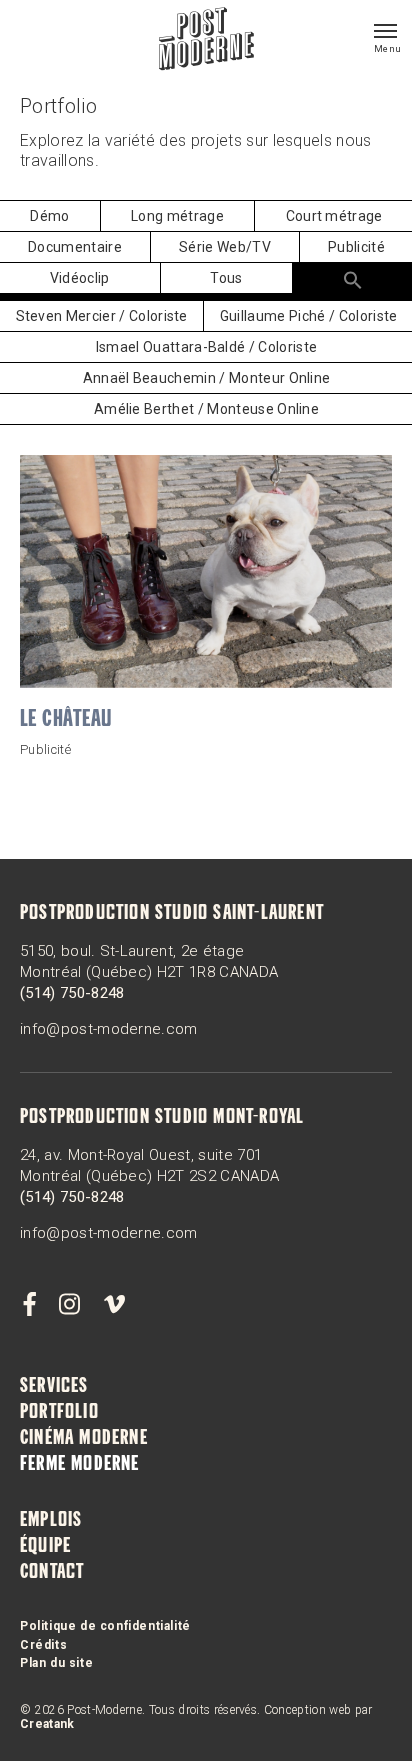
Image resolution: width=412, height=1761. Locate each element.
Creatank (47, 1724)
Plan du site (56, 1663)
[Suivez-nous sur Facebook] (29, 1305)
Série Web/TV (225, 247)
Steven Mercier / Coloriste (102, 316)
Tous (226, 278)
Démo (49, 216)
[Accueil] (206, 41)
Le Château (66, 720)
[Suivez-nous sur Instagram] (70, 1305)
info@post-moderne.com (109, 1029)
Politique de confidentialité (105, 1626)
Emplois (51, 1521)
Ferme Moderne (80, 1465)
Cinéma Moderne (84, 1439)
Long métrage (177, 216)
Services (54, 1387)
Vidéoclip (80, 278)
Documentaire (75, 247)
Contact (52, 1573)
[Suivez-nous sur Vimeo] (114, 1305)
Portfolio (59, 1413)
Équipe (45, 1547)
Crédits (43, 1645)
